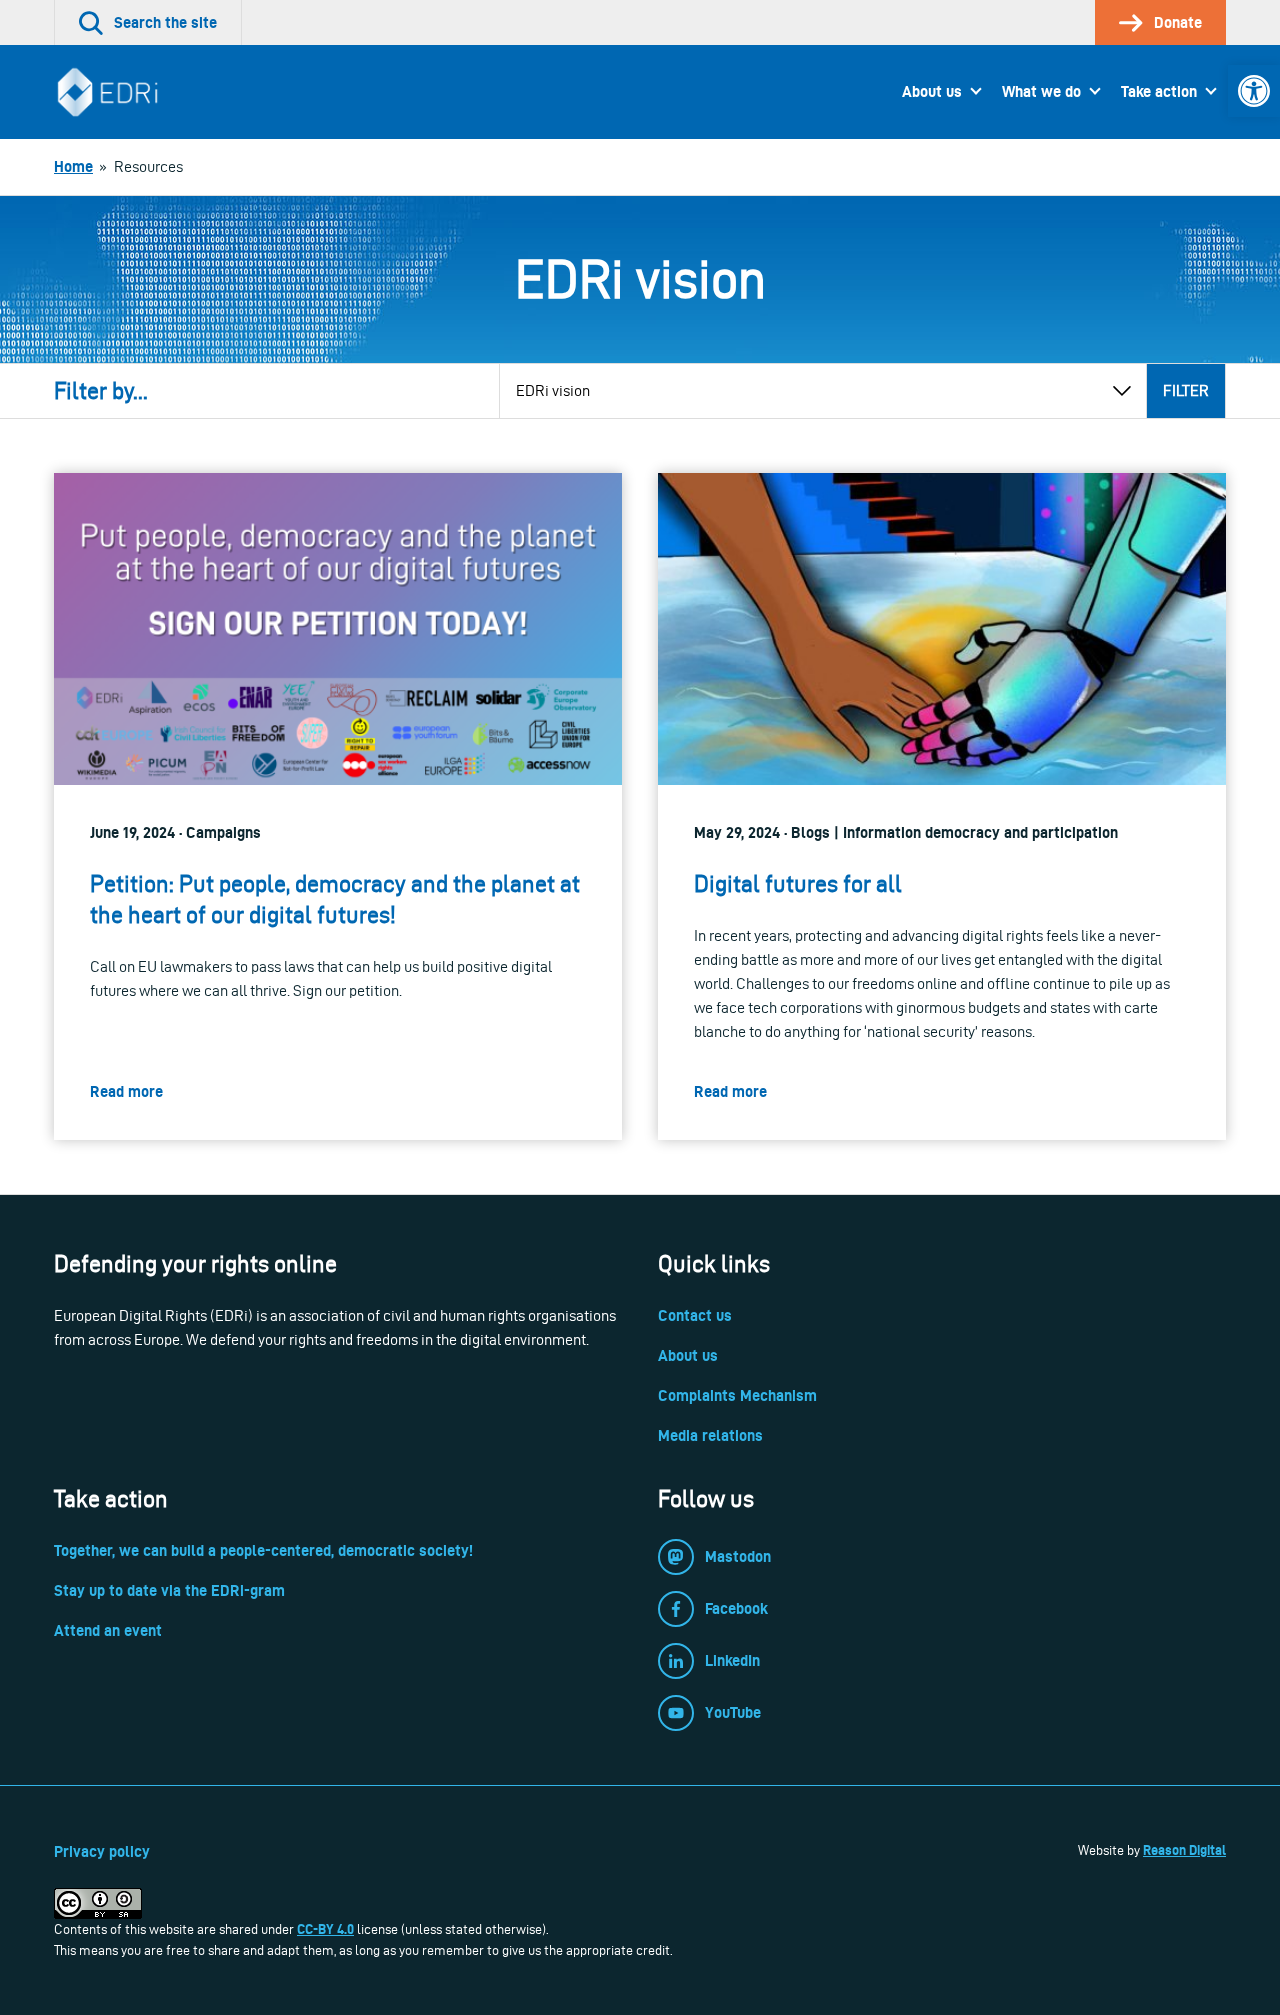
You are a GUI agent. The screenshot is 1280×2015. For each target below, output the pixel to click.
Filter (1186, 390)
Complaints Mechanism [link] (737, 1395)
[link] (1254, 91)
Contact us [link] (695, 1315)
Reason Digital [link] (1184, 1850)
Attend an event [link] (108, 1630)
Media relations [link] (710, 1435)
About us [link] (932, 91)
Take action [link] (1159, 91)
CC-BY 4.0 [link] (325, 1929)
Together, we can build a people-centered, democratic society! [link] (263, 1550)
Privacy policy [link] (102, 1851)
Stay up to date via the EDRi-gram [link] (169, 1590)
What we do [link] (1041, 91)
